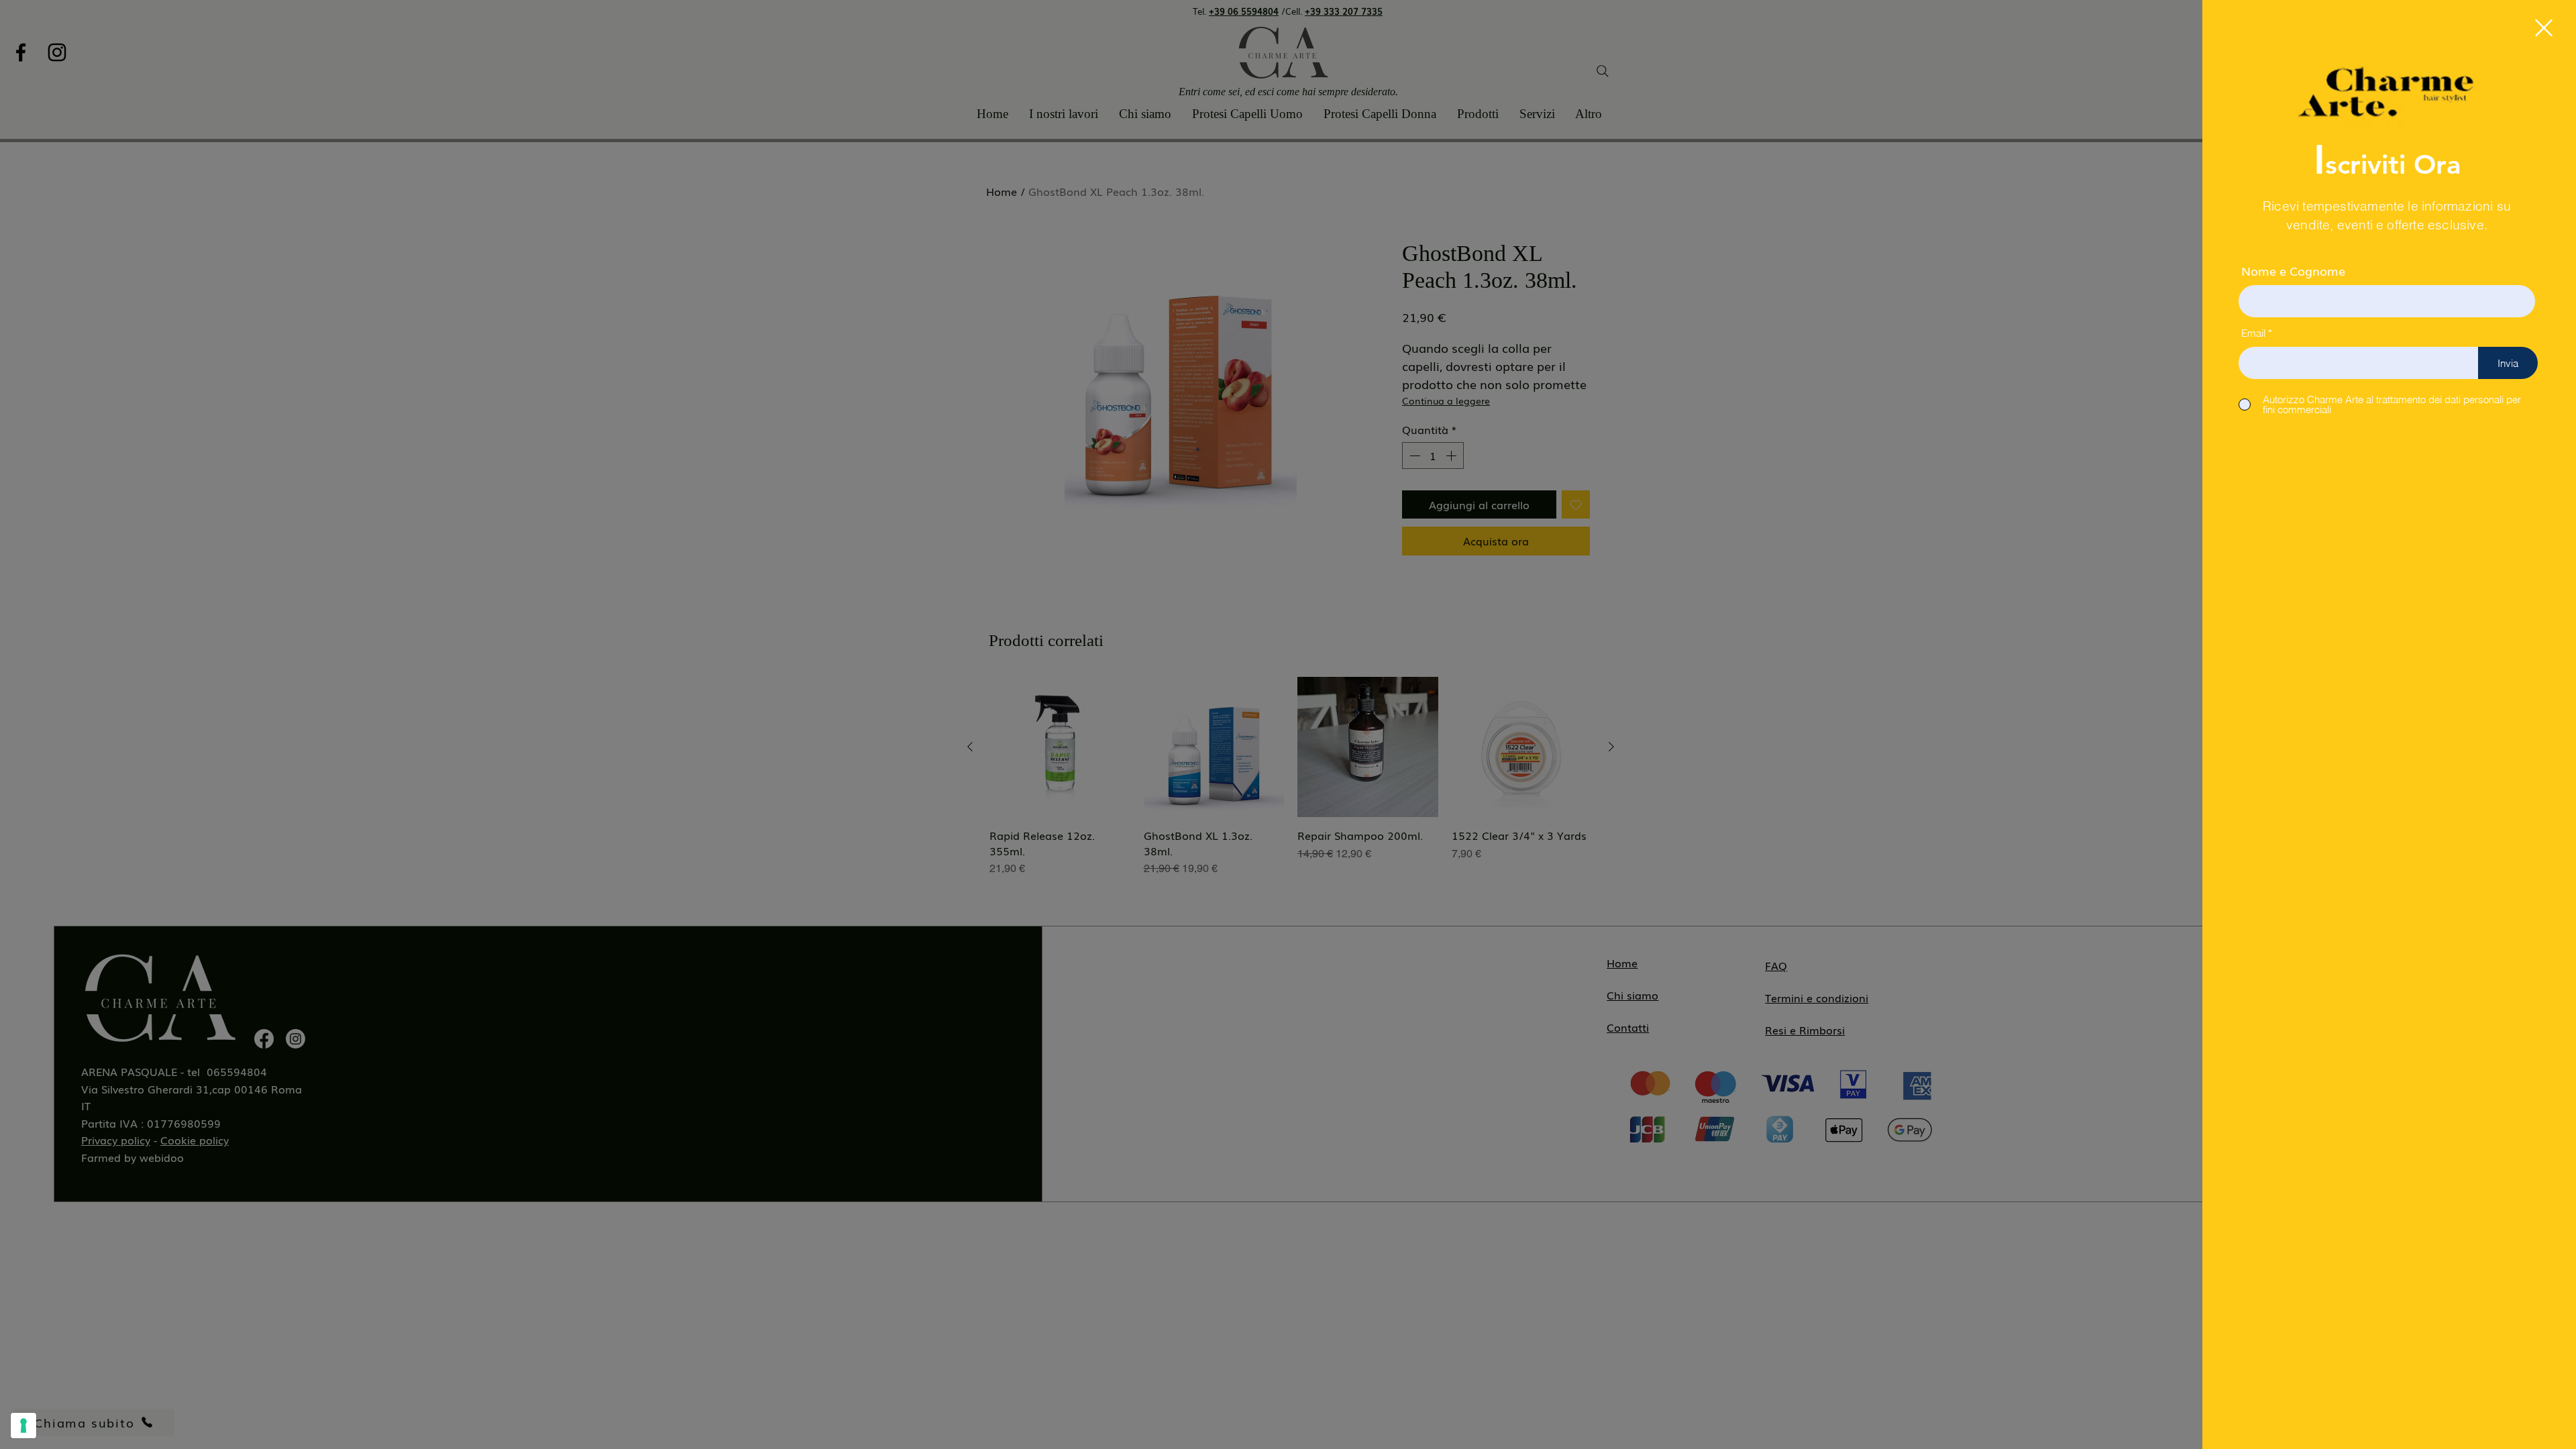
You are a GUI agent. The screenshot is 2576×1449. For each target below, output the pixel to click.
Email (2253, 333)
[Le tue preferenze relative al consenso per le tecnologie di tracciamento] (23, 1426)
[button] (2544, 28)
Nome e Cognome (2293, 270)
